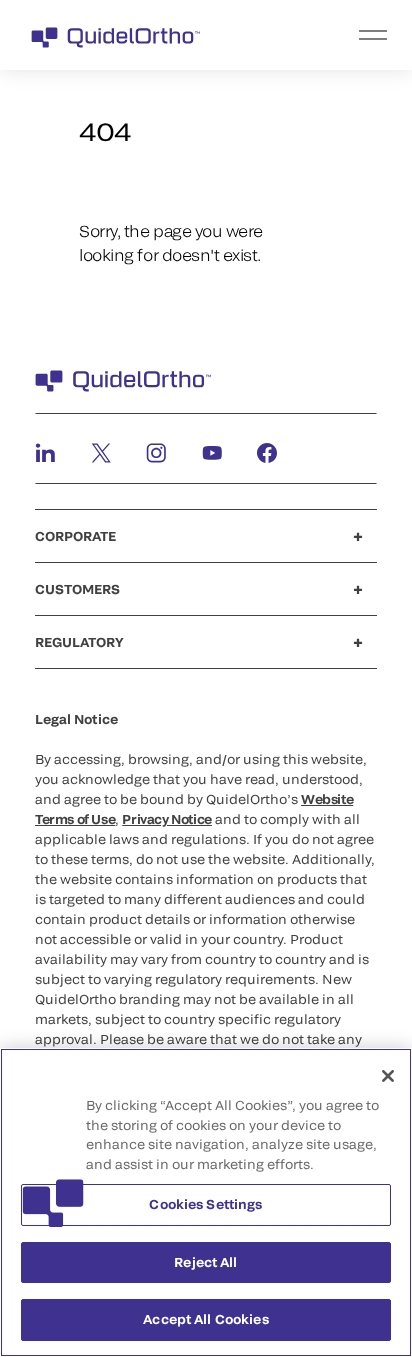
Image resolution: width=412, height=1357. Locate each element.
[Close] (388, 1076)
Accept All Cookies (205, 1319)
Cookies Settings (205, 1204)
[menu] (329, 35)
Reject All (205, 1262)
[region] (206, 1202)
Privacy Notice (167, 819)
